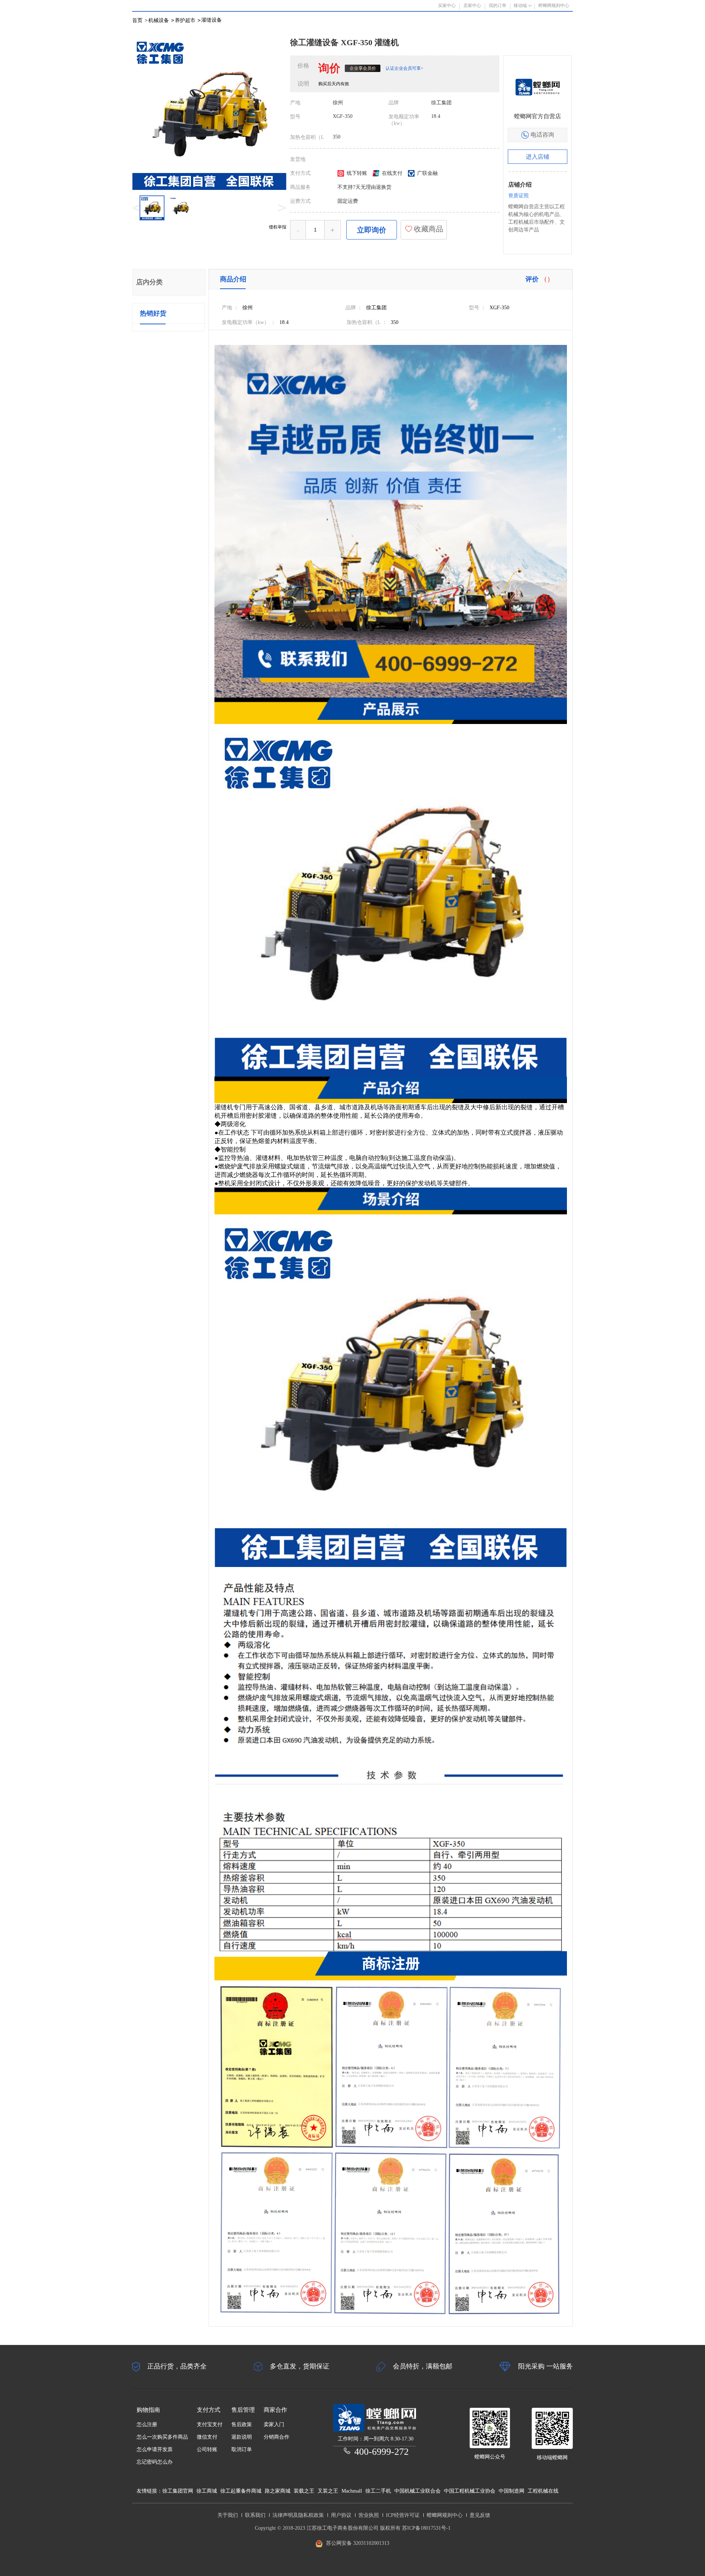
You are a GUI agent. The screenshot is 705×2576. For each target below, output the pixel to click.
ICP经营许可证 (403, 2515)
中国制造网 (511, 2491)
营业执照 (369, 2515)
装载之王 (304, 2491)
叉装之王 (328, 2491)
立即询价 (372, 230)
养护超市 (188, 20)
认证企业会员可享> (404, 68)
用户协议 (341, 2515)
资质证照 (518, 196)
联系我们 (255, 2515)
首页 (137, 20)
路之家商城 (278, 2491)
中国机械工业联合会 (417, 2491)
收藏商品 (428, 229)
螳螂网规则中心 (445, 2515)
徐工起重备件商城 (241, 2491)
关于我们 (228, 2515)
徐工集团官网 (178, 2491)
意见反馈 (480, 2515)
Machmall (352, 2491)
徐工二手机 (378, 2491)
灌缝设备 (211, 20)
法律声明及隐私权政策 (298, 2515)
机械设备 (161, 20)
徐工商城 (207, 2491)
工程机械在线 (543, 2491)
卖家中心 (472, 6)
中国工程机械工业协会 (470, 2491)
